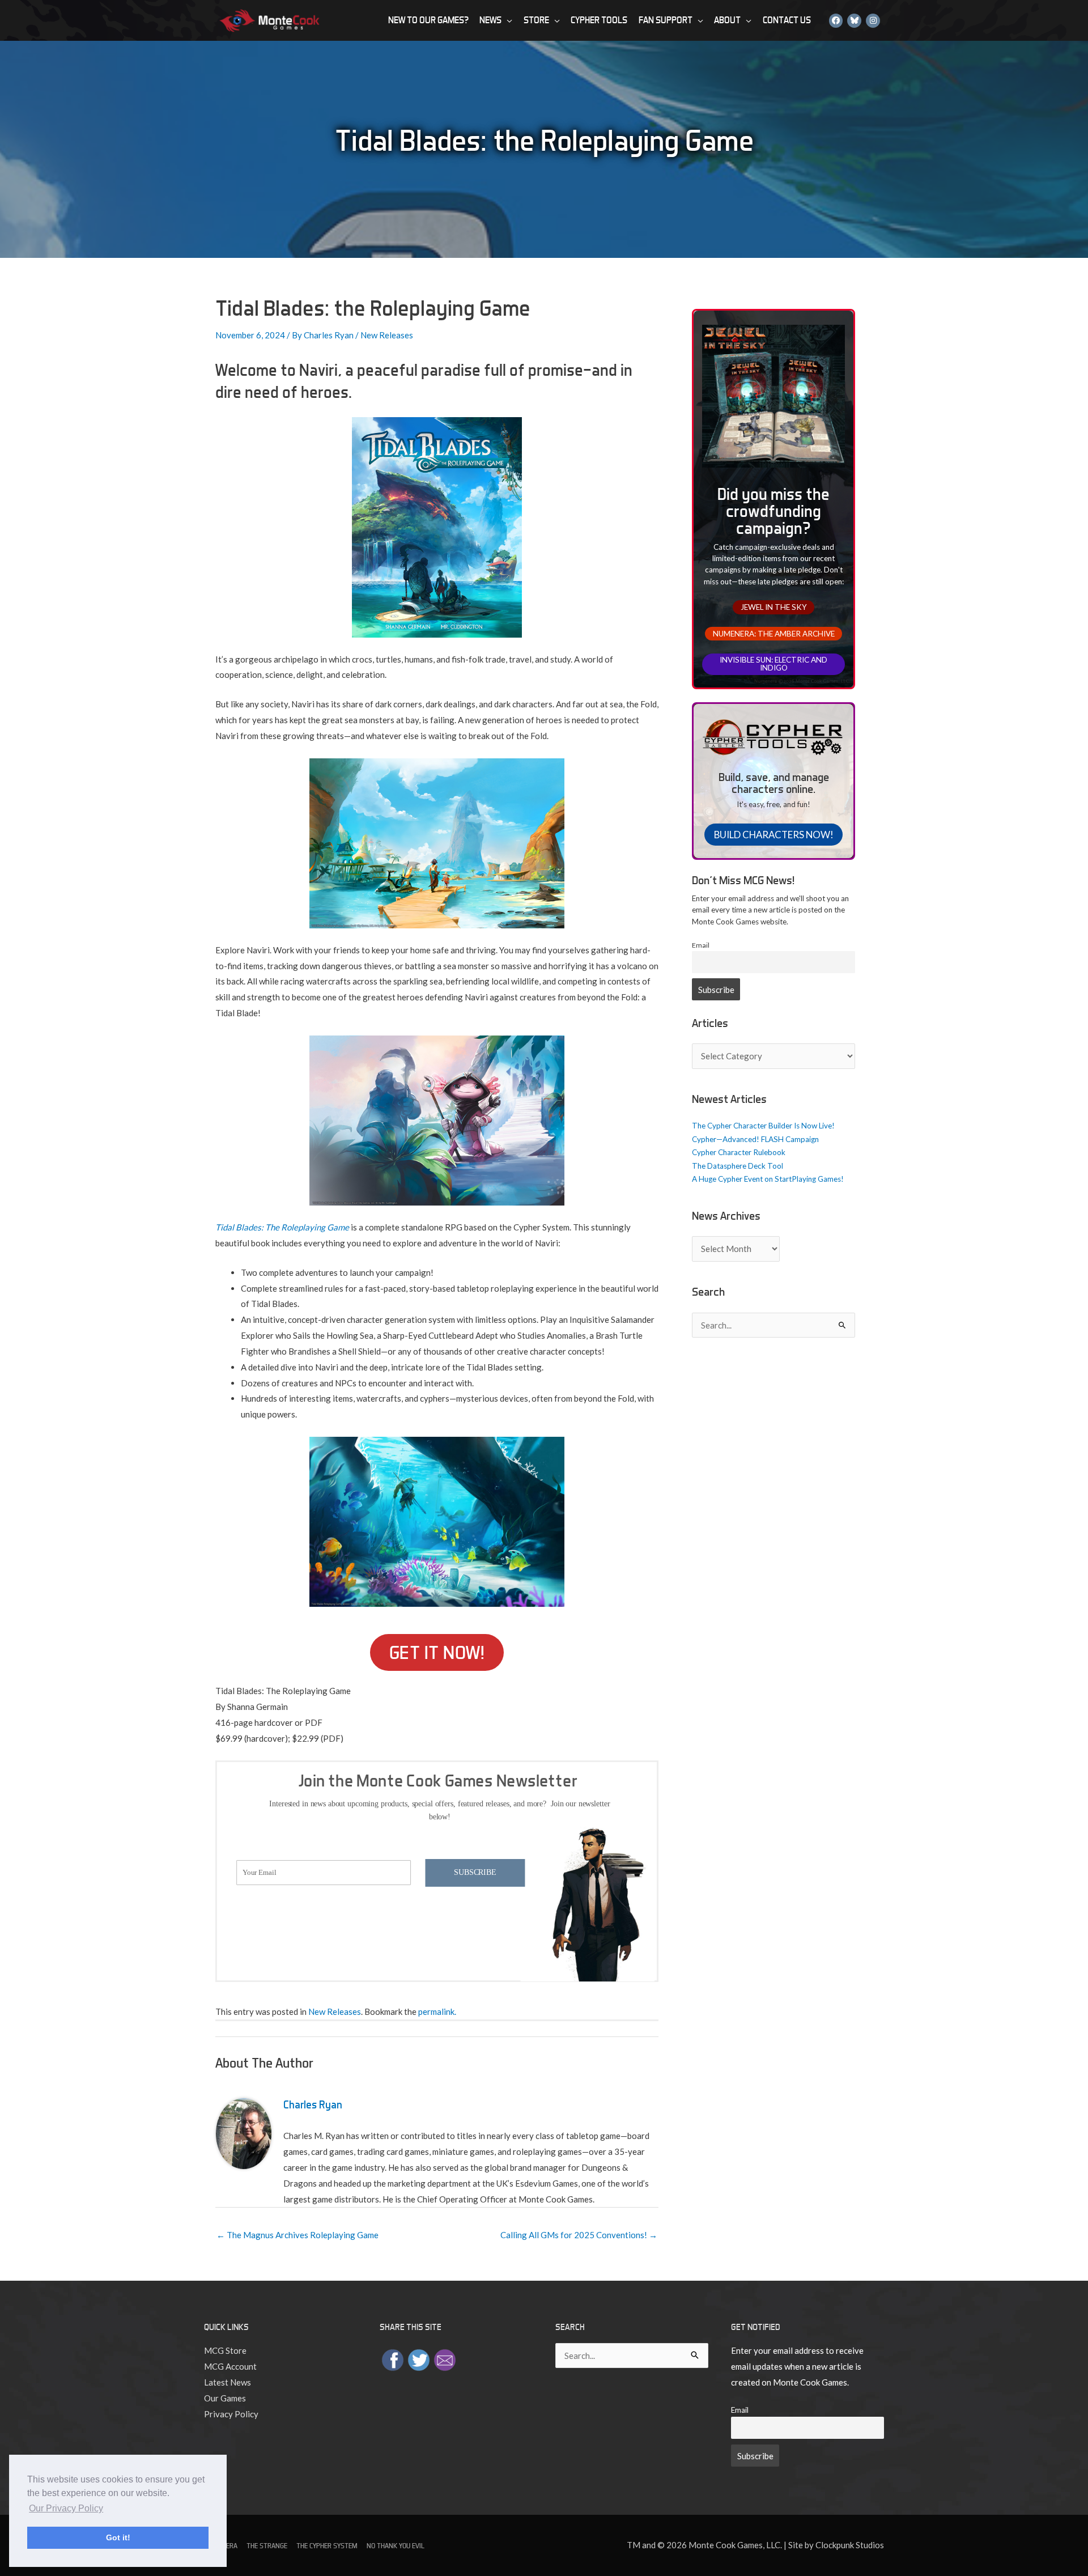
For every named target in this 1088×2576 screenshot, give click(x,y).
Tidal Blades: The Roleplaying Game (282, 1227)
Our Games (225, 2398)
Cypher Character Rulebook (739, 1152)
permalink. (437, 2011)
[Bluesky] (854, 20)
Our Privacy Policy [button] (66, 2508)
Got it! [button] (118, 2537)
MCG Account (230, 2366)
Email (701, 945)
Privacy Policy (231, 2414)
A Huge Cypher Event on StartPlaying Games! (768, 1179)
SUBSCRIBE (475, 1872)
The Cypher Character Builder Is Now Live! (763, 1126)
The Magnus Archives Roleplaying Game (297, 2235)
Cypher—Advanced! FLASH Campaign (755, 1139)
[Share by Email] (445, 2359)
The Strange (267, 2546)
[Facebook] (836, 20)
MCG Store (225, 2350)
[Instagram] (873, 20)
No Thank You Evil (396, 2546)
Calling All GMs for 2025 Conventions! (579, 2235)
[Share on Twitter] (419, 2359)
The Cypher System (327, 2546)
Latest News (228, 2382)
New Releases (387, 335)
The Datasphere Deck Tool (738, 1166)
